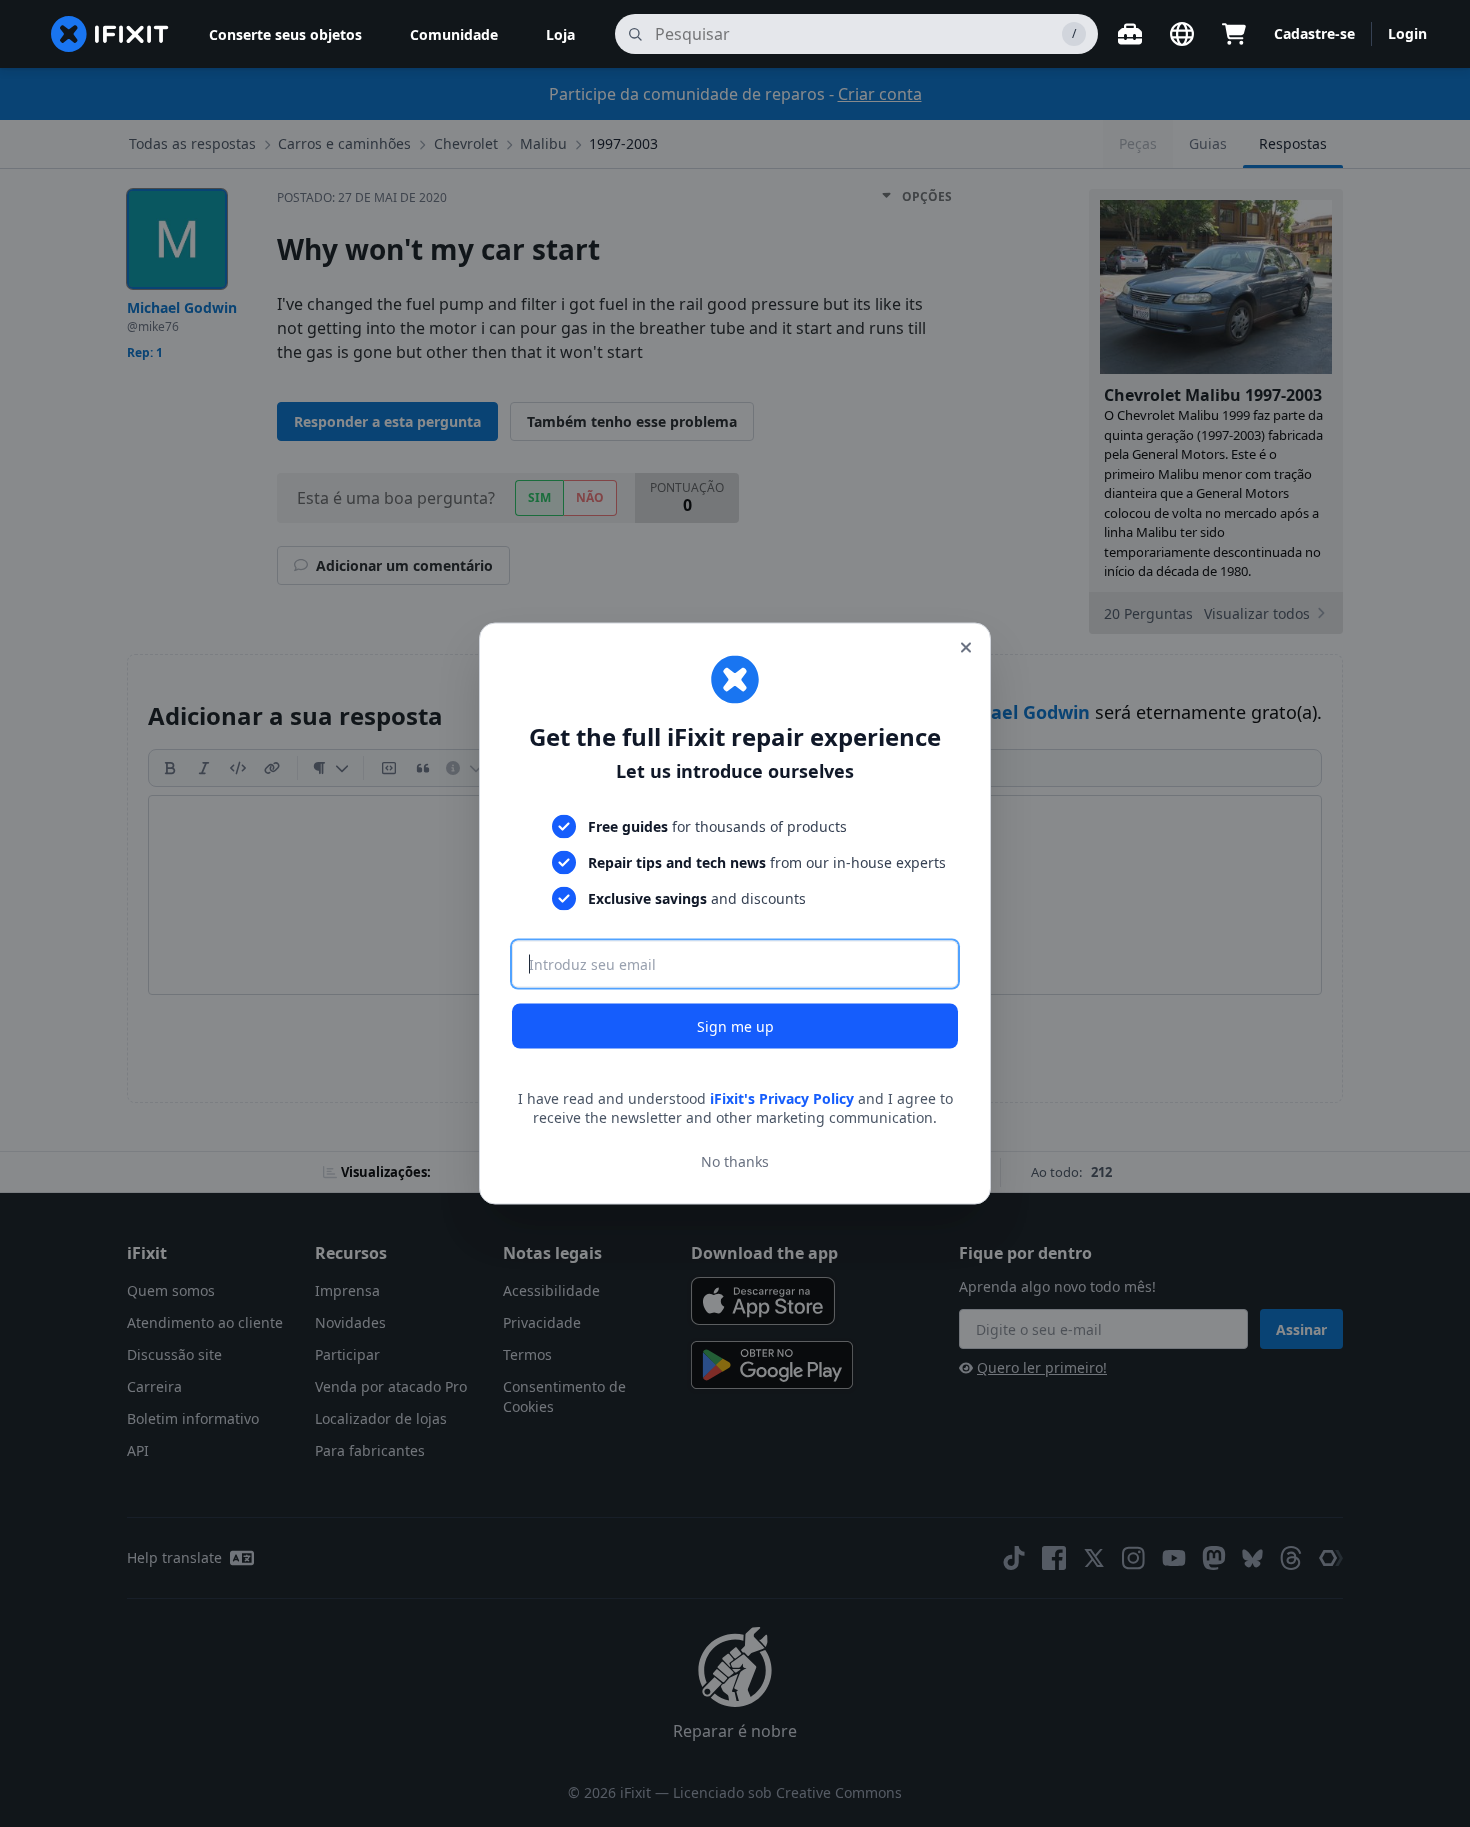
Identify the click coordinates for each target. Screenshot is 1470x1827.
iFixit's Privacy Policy (782, 1097)
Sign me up (735, 1025)
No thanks (735, 1161)
